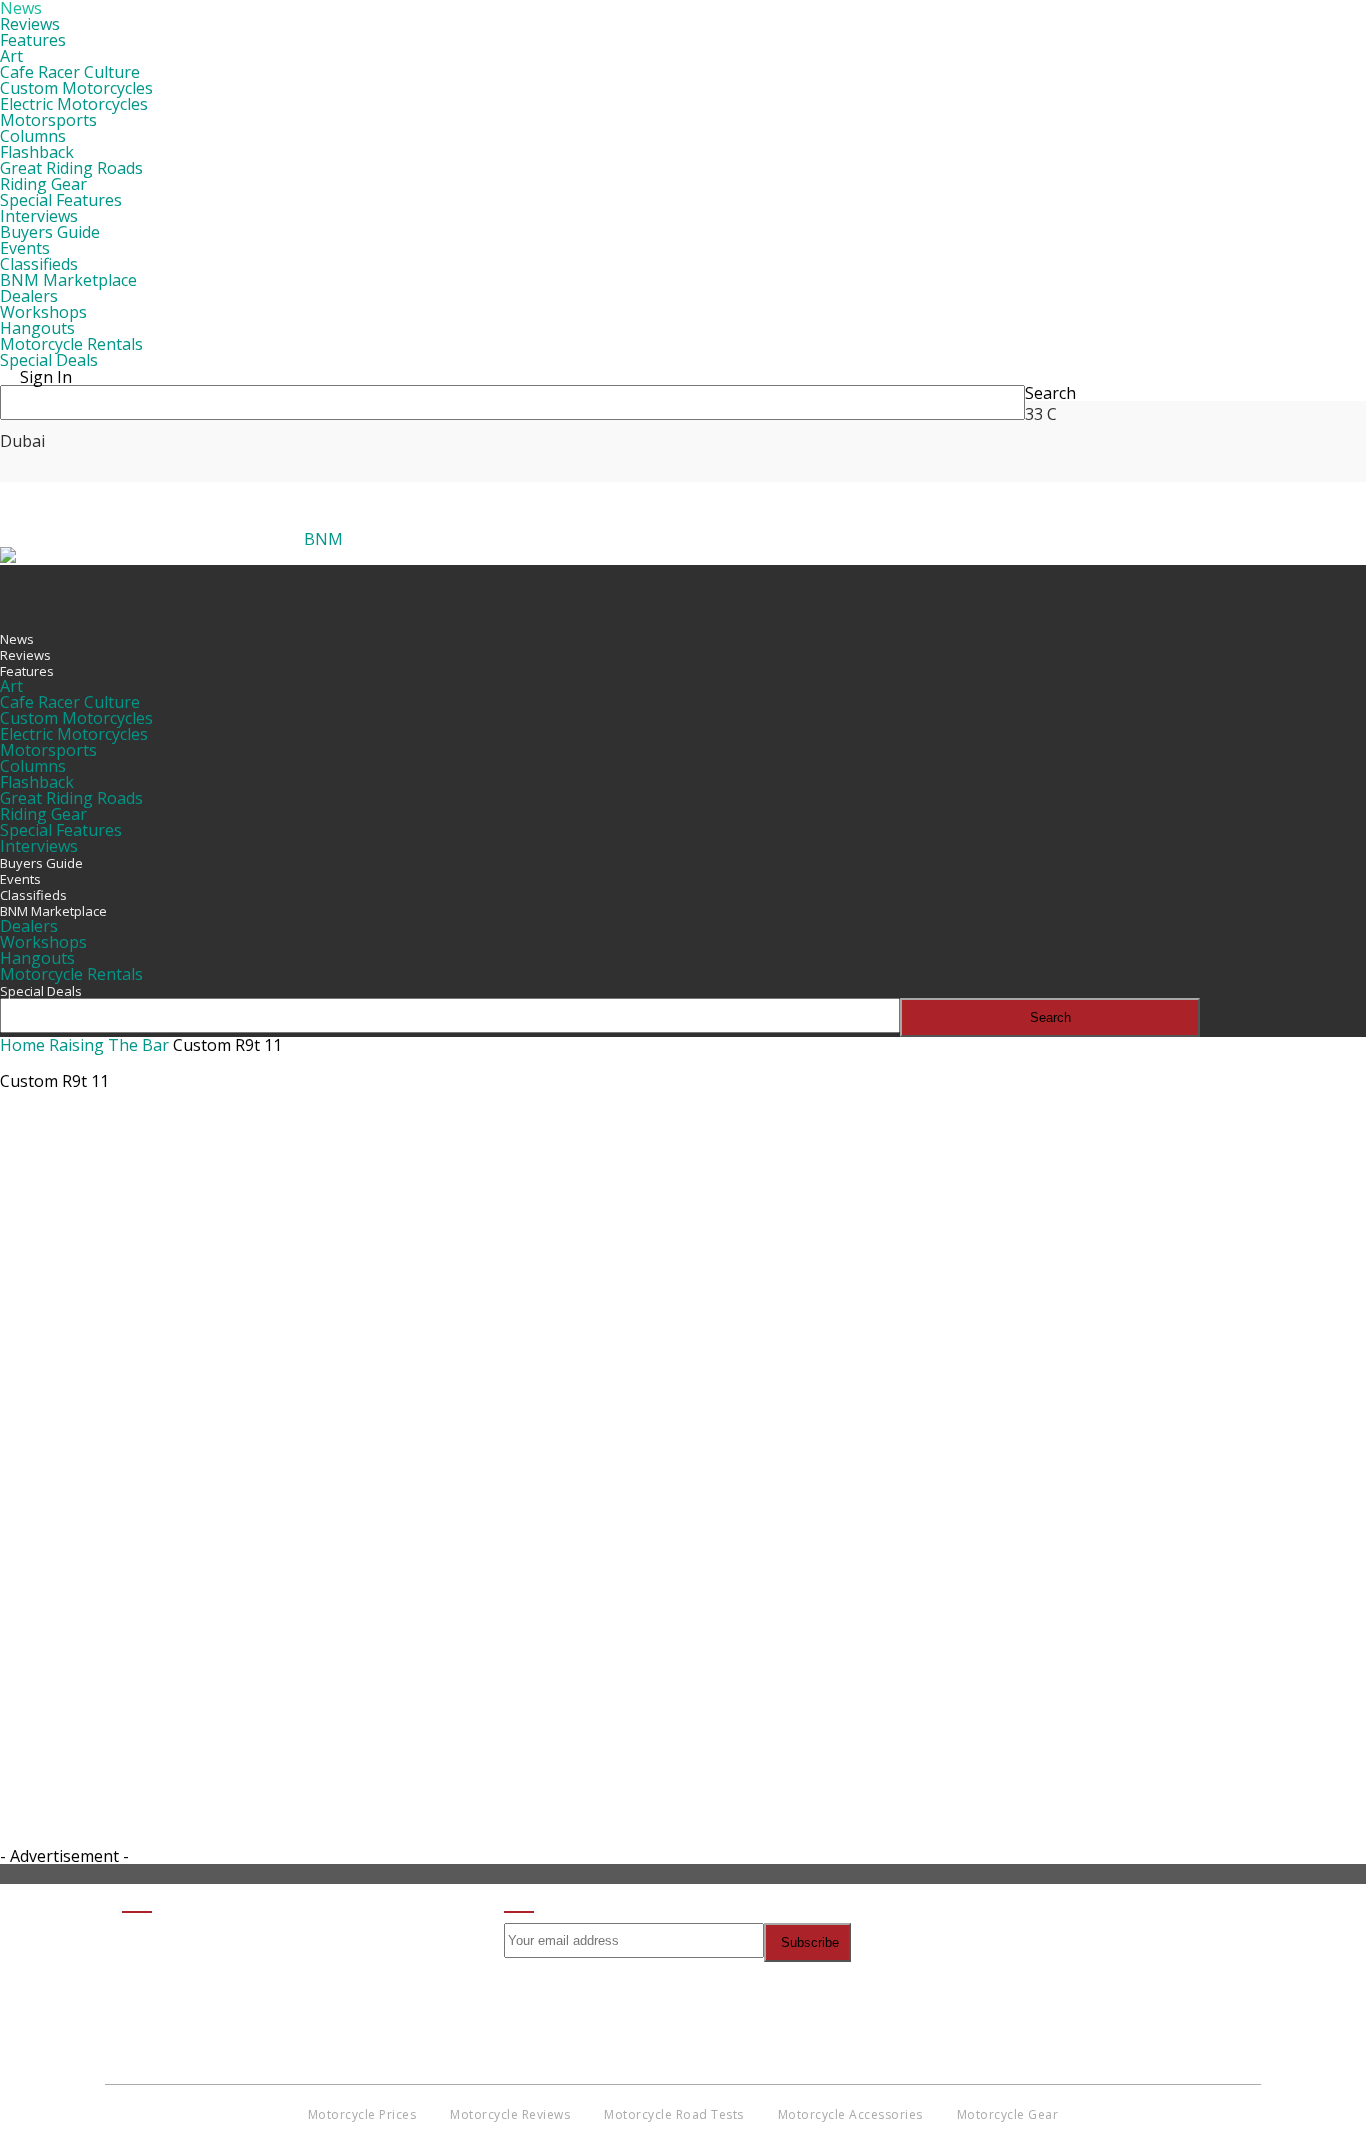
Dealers (29, 296)
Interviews (39, 216)
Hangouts (37, 328)
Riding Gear (43, 184)
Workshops (43, 312)
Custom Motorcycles (76, 88)
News (17, 639)
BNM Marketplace (68, 280)
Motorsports (48, 120)
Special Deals (49, 360)
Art (11, 56)
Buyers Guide (50, 232)
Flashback (37, 152)
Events (25, 248)
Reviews (30, 24)
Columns (33, 136)
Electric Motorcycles (74, 104)
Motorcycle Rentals (71, 344)
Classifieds (39, 264)
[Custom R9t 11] (330, 1536)
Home (22, 1045)
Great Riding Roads (71, 168)
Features (33, 40)
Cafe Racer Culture (70, 72)
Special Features (61, 200)
